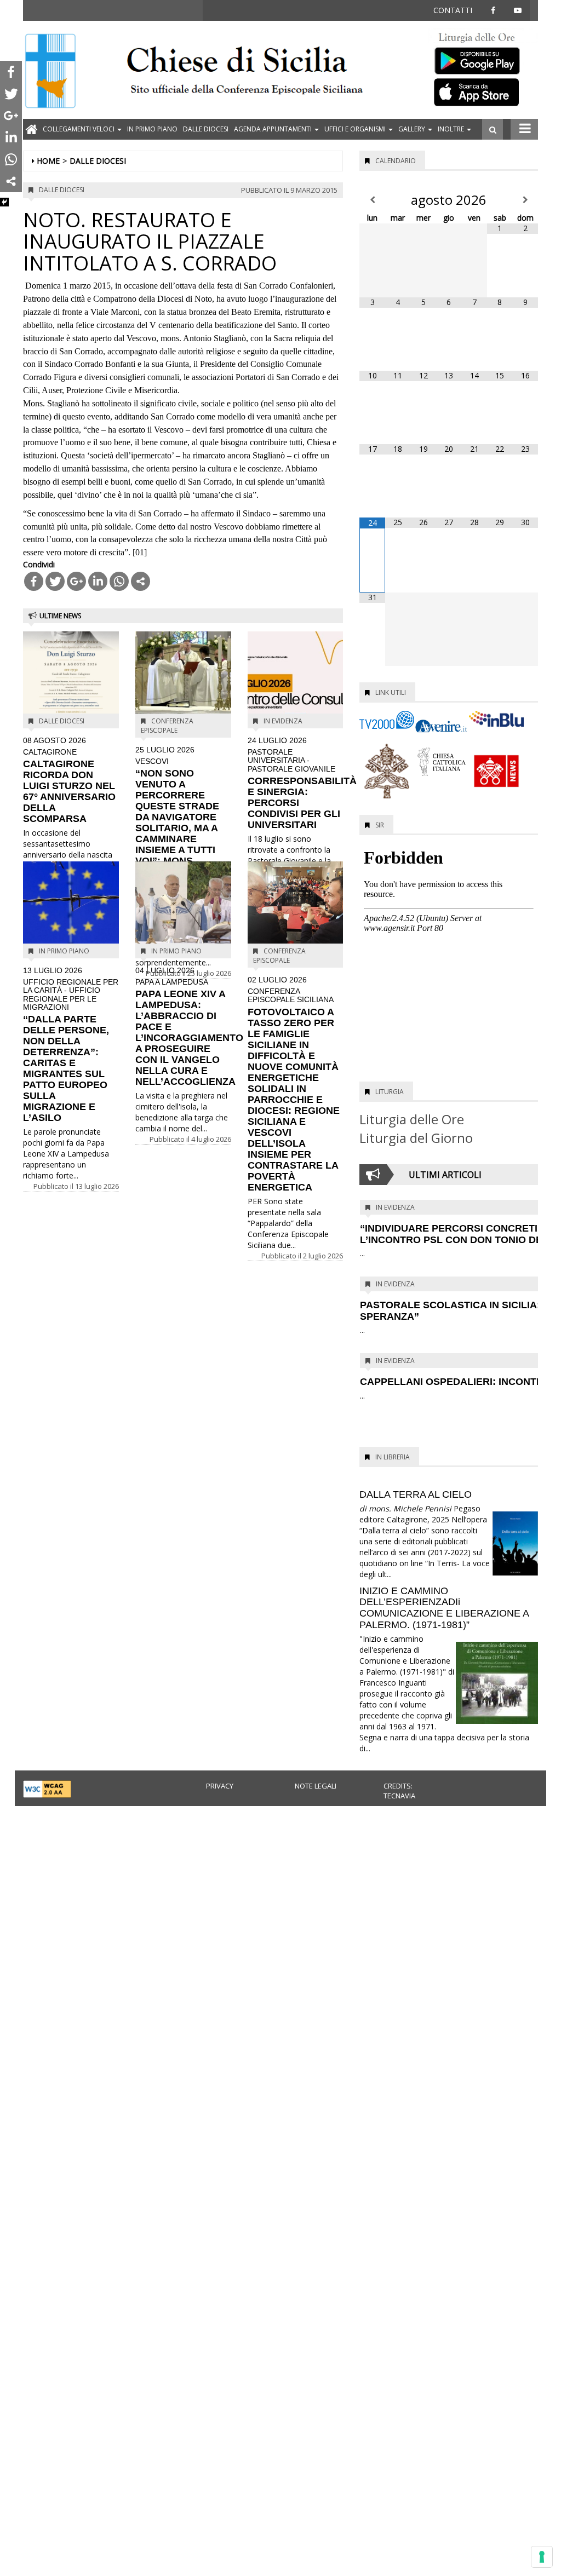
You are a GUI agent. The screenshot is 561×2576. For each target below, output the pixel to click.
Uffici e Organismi (356, 129)
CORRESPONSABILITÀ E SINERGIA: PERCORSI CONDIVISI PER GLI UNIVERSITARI (302, 783)
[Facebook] (34, 581)
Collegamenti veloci (79, 129)
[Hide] (4, 202)
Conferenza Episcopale (167, 726)
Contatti (453, 10)
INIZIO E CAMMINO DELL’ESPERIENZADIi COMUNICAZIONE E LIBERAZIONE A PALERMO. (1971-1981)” (444, 1608)
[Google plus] (76, 581)
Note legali (316, 1786)
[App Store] (483, 91)
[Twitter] (55, 581)
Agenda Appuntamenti (274, 129)
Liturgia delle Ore (412, 1119)
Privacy (220, 1786)
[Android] (483, 58)
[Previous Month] (372, 200)
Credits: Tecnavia (399, 1791)
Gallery (413, 129)
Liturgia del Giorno (416, 1138)
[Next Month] (525, 200)
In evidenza (283, 721)
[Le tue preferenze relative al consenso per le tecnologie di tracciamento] (542, 2557)
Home (48, 161)
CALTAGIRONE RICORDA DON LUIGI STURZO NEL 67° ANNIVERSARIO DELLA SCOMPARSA (69, 780)
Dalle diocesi (206, 129)
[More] (141, 581)
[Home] (50, 72)
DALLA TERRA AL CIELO (416, 1494)
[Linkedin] (98, 581)
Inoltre (452, 129)
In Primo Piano (152, 129)
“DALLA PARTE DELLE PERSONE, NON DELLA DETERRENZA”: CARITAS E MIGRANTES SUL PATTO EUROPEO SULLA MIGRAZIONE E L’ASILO (71, 1045)
